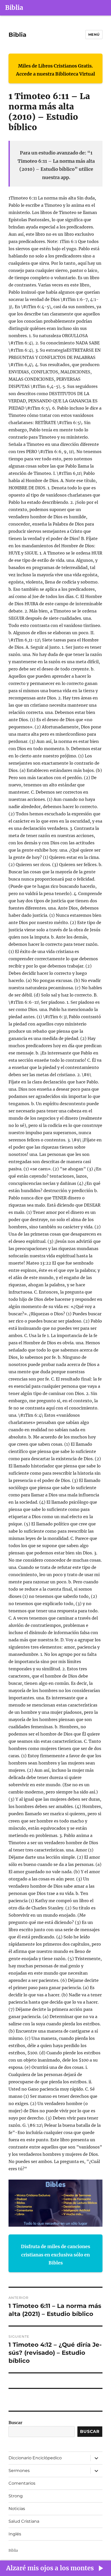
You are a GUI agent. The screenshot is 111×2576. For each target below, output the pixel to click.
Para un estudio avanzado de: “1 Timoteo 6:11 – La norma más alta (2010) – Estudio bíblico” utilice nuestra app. (56, 165)
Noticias (17, 2509)
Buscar (15, 2423)
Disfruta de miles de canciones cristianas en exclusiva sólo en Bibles (55, 2255)
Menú (94, 34)
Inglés (15, 2534)
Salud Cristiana (24, 2521)
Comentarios (22, 2483)
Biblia (14, 8)
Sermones (19, 2471)
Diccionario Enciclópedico (35, 2458)
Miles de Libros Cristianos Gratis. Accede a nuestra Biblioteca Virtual (55, 70)
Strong (16, 2496)
